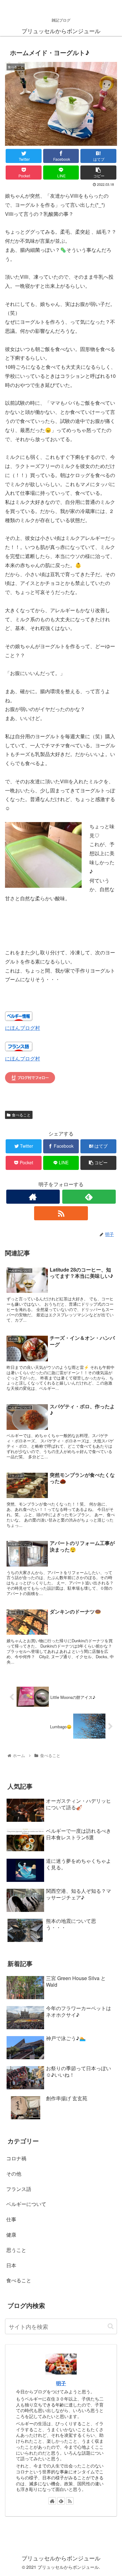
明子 (61, 2383)
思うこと (16, 2250)
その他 (14, 2174)
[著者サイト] (33, 1197)
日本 (11, 2265)
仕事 (11, 2219)
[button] (111, 2326)
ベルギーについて (26, 2204)
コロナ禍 (16, 2158)
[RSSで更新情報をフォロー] (61, 1213)
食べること (21, 1115)
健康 (11, 2235)
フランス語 (19, 2189)
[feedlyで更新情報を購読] (89, 1197)
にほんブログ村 (23, 1028)
